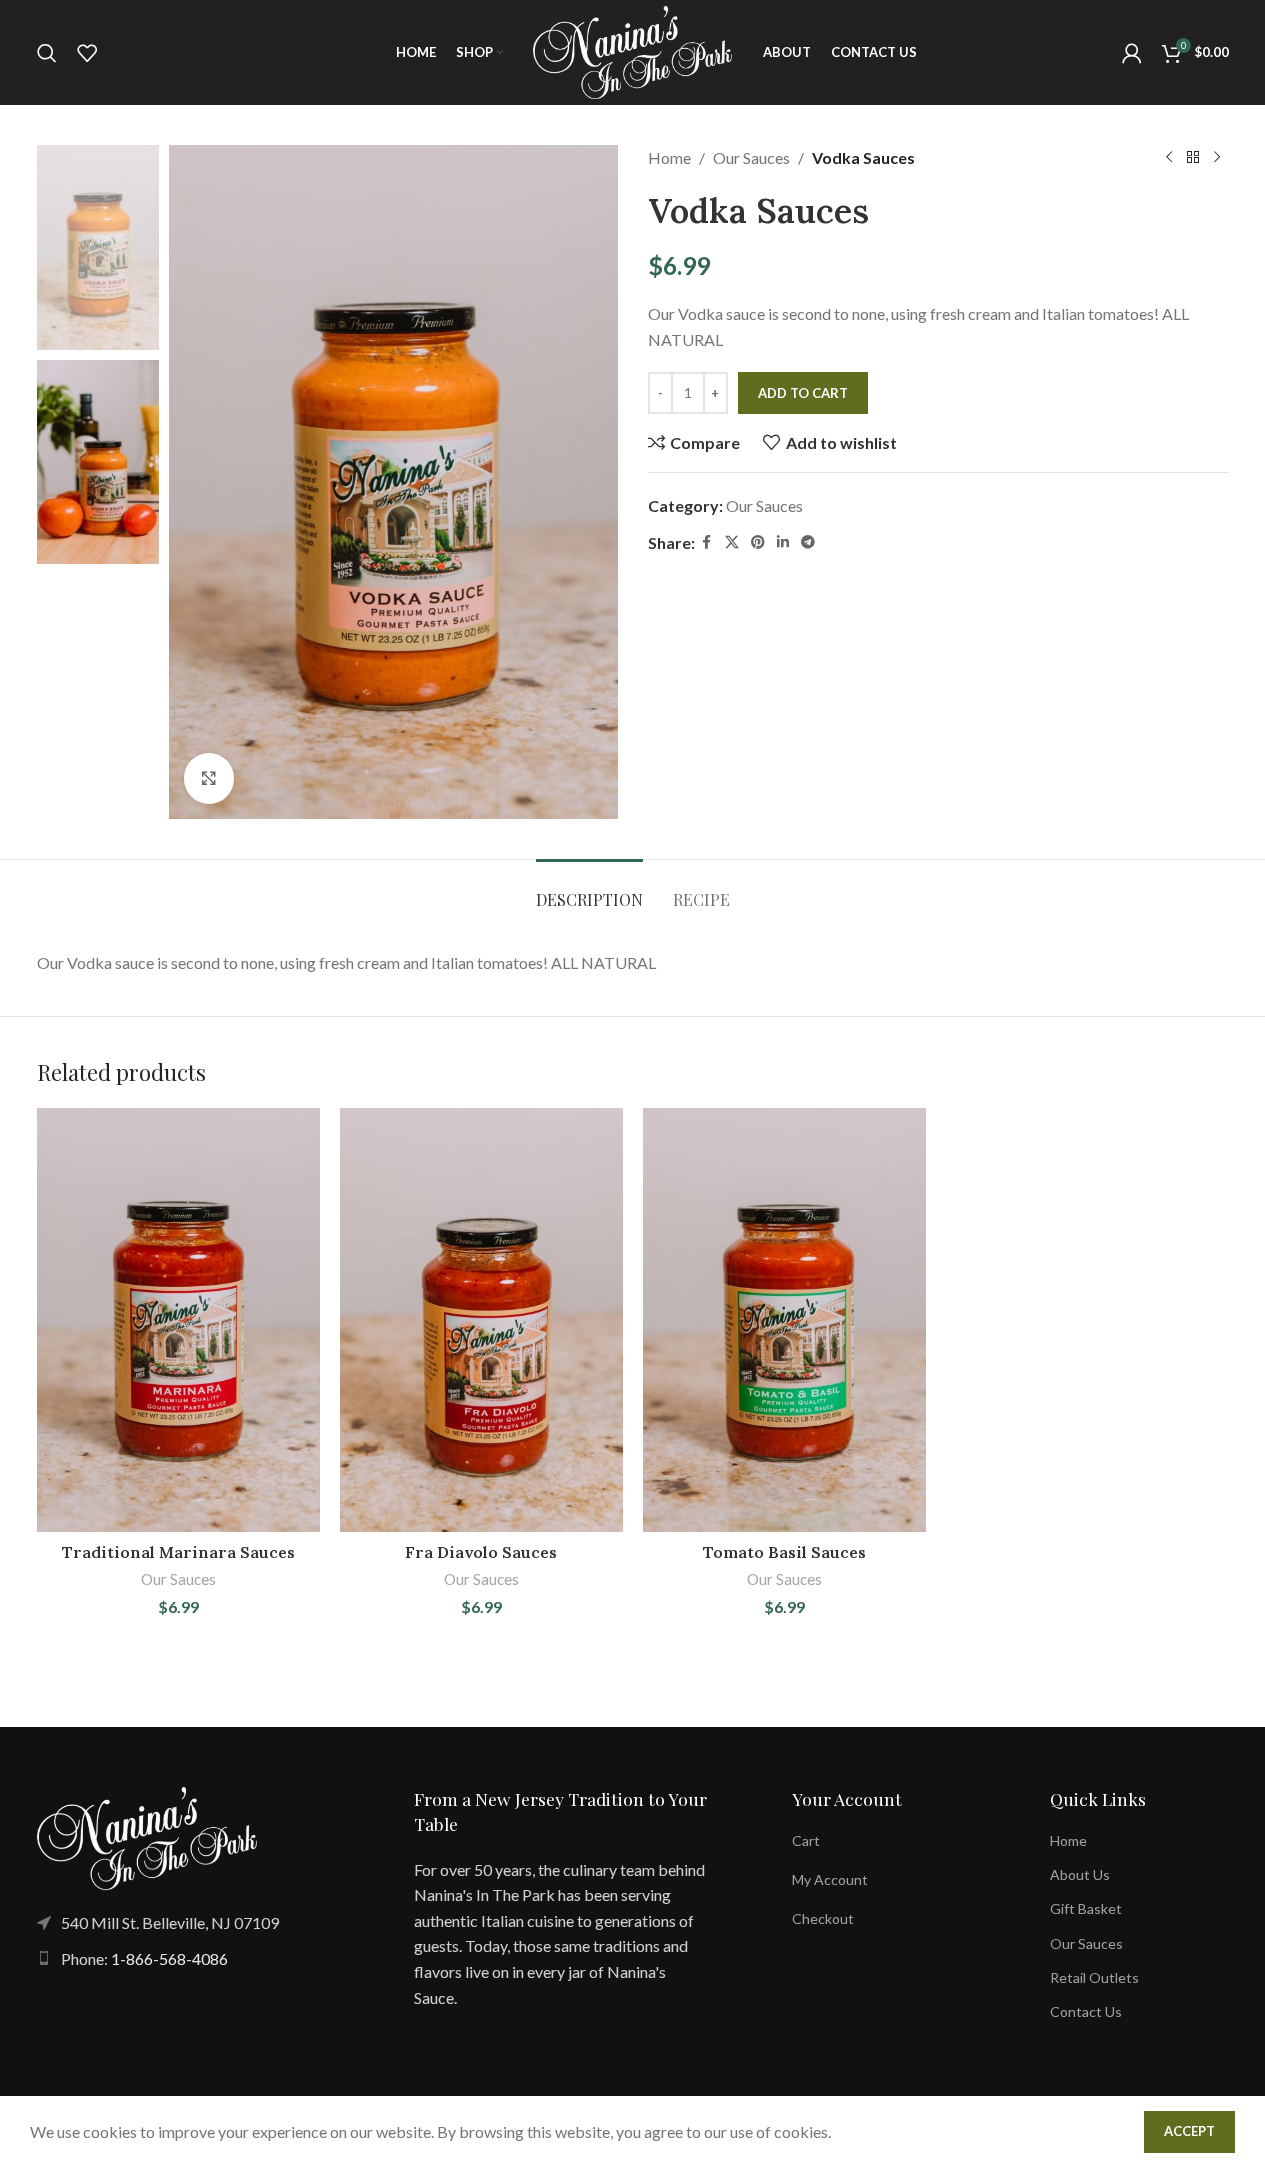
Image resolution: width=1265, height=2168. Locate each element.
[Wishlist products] (87, 53)
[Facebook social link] (707, 542)
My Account (830, 1879)
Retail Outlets (1094, 1977)
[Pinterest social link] (758, 542)
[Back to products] (1193, 158)
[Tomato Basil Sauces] (784, 1320)
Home (669, 157)
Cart (806, 1840)
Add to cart (803, 393)
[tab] (589, 889)
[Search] (47, 53)
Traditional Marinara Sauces (178, 1552)
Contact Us (1086, 2011)
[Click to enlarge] (209, 778)
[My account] (1132, 53)
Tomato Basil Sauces (784, 1552)
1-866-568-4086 (169, 1958)
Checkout (823, 1918)
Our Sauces (751, 157)
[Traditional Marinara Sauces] (178, 1320)
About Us (1080, 1874)
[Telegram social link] (808, 542)
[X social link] (732, 542)
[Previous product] (1169, 158)
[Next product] (1217, 158)
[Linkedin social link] (783, 542)
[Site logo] (633, 50)
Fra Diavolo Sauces (481, 1552)
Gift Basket (1086, 1908)
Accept (1189, 2131)
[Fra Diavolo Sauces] (481, 1320)
